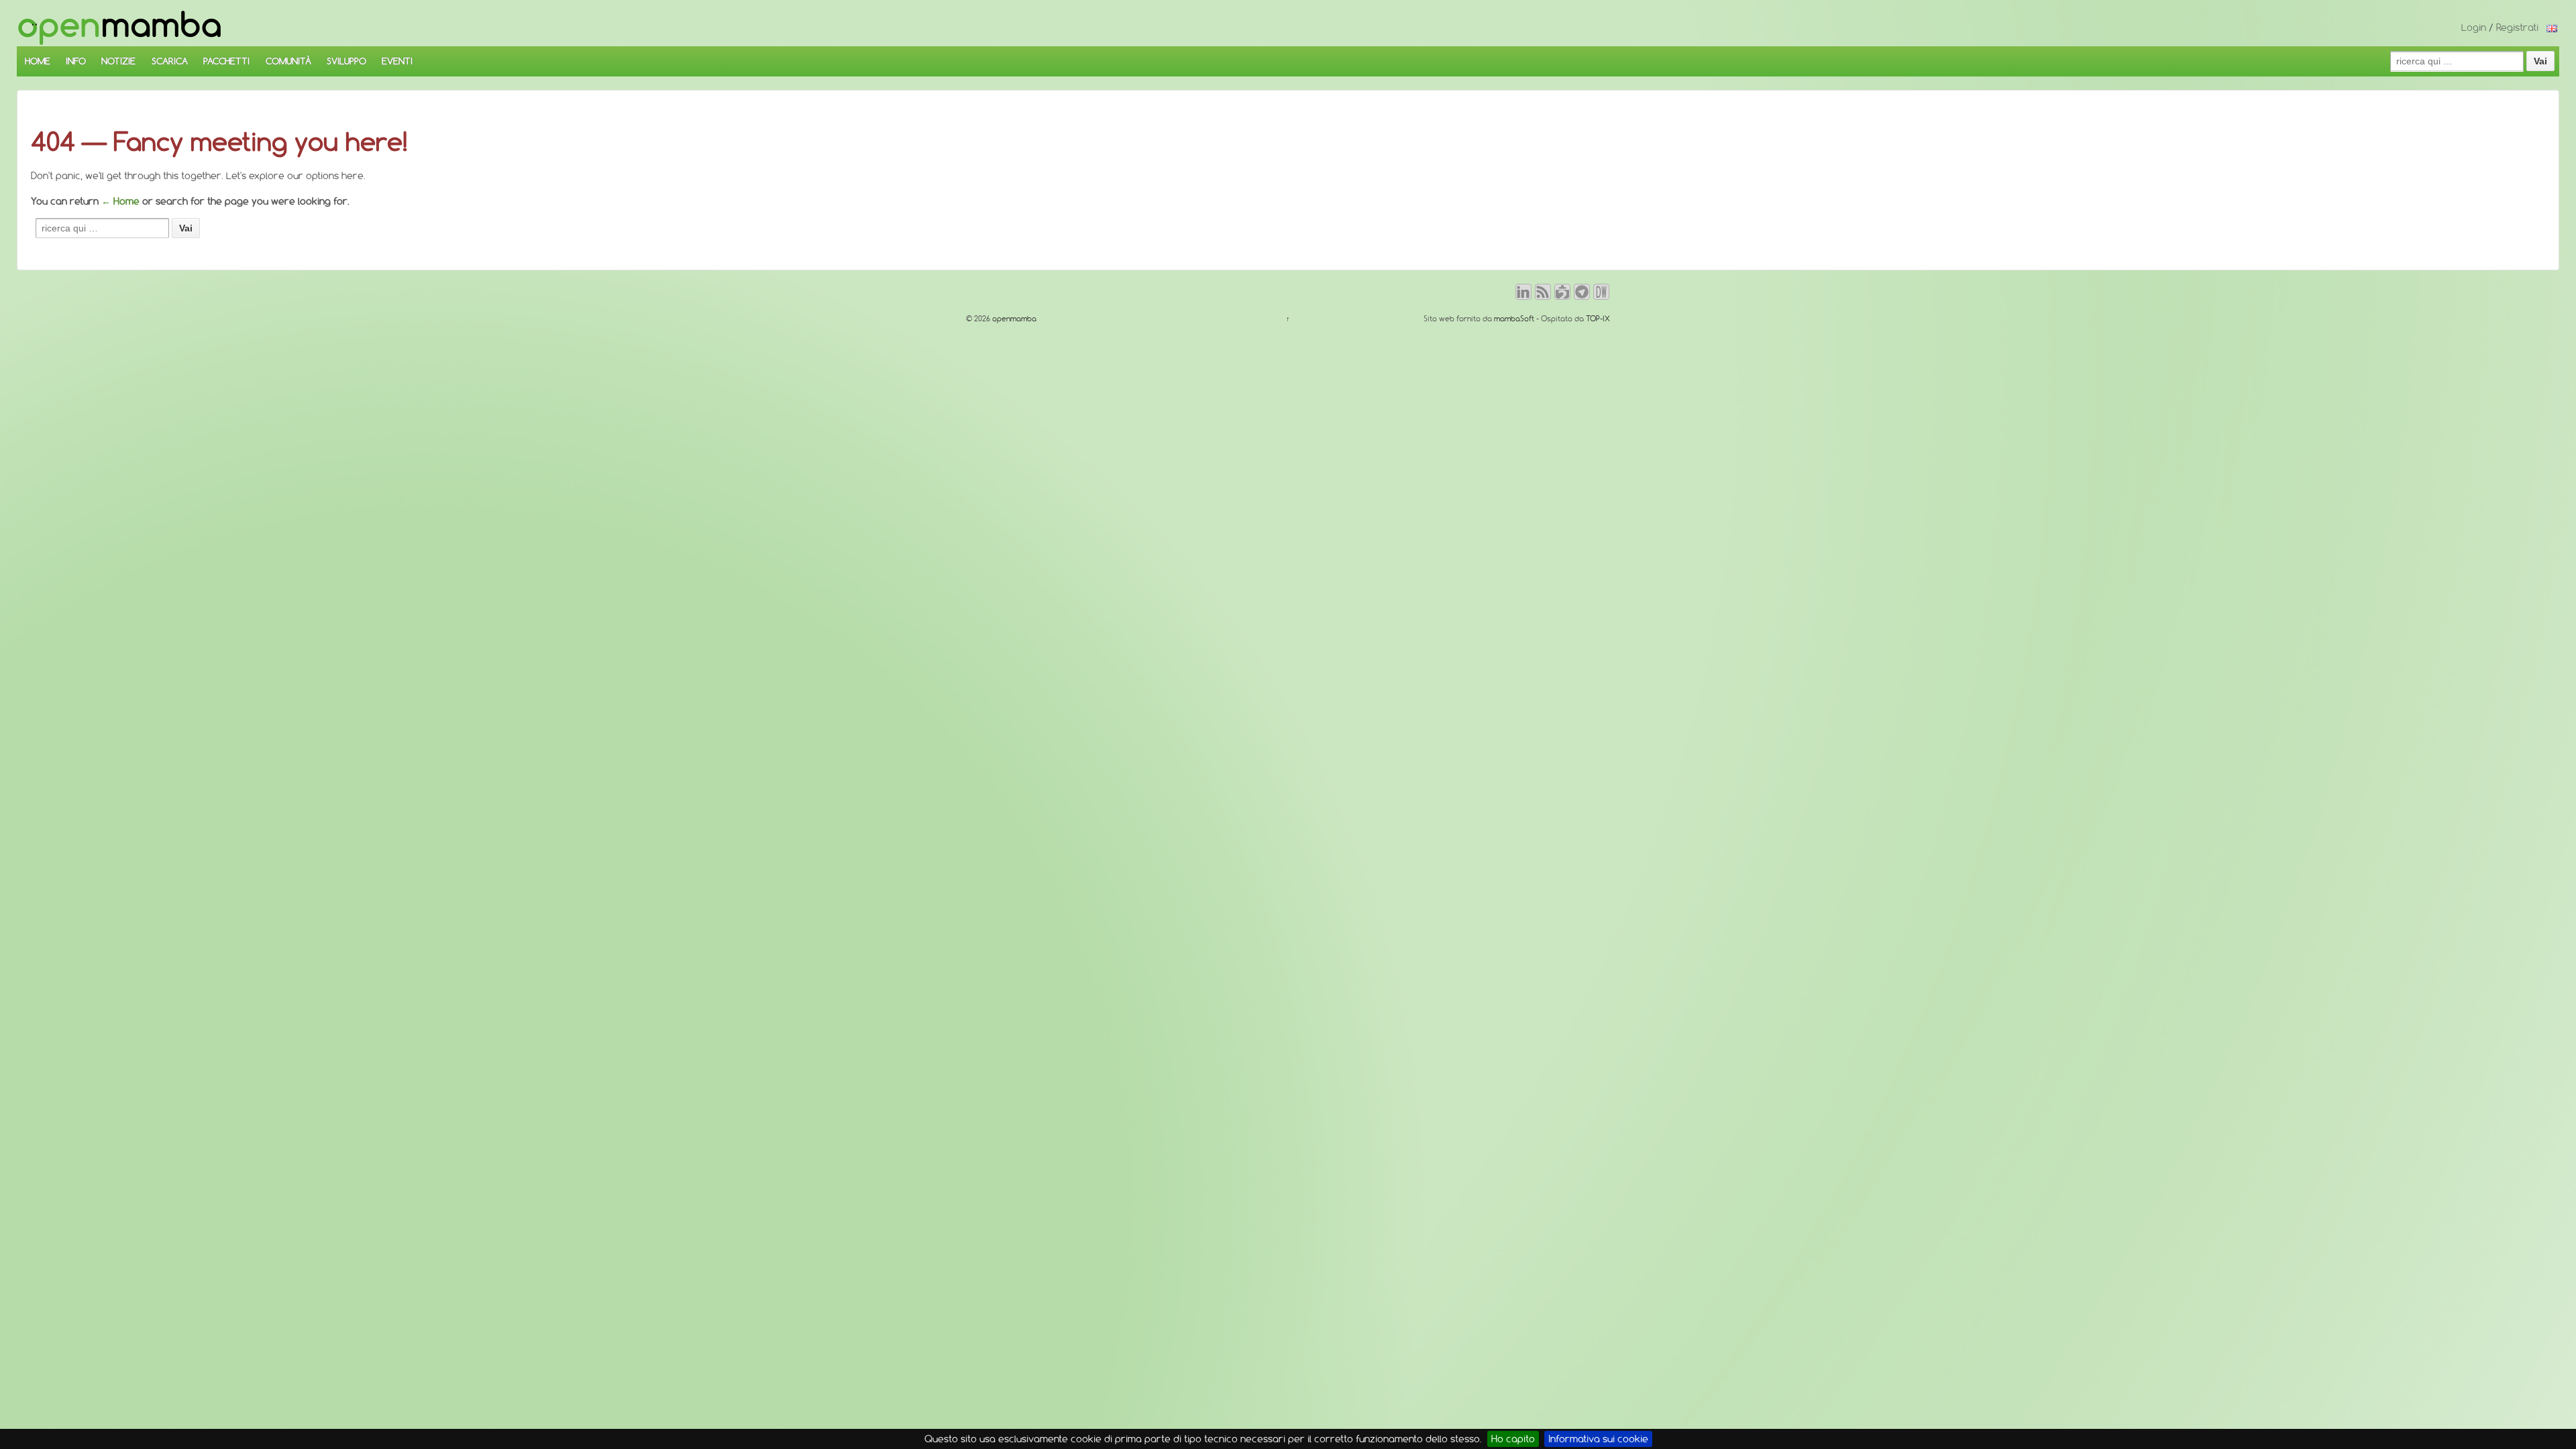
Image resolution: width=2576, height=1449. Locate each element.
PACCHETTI (226, 61)
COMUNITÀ (288, 61)
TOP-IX (1598, 319)
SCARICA (170, 61)
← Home (120, 201)
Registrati (2517, 28)
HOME (38, 61)
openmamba (1013, 319)
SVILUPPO (346, 61)
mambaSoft (1514, 319)
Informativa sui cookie (1598, 1439)
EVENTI (397, 61)
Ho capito (1513, 1439)
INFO (76, 61)
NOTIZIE (118, 61)
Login (2474, 28)
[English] (2552, 28)
